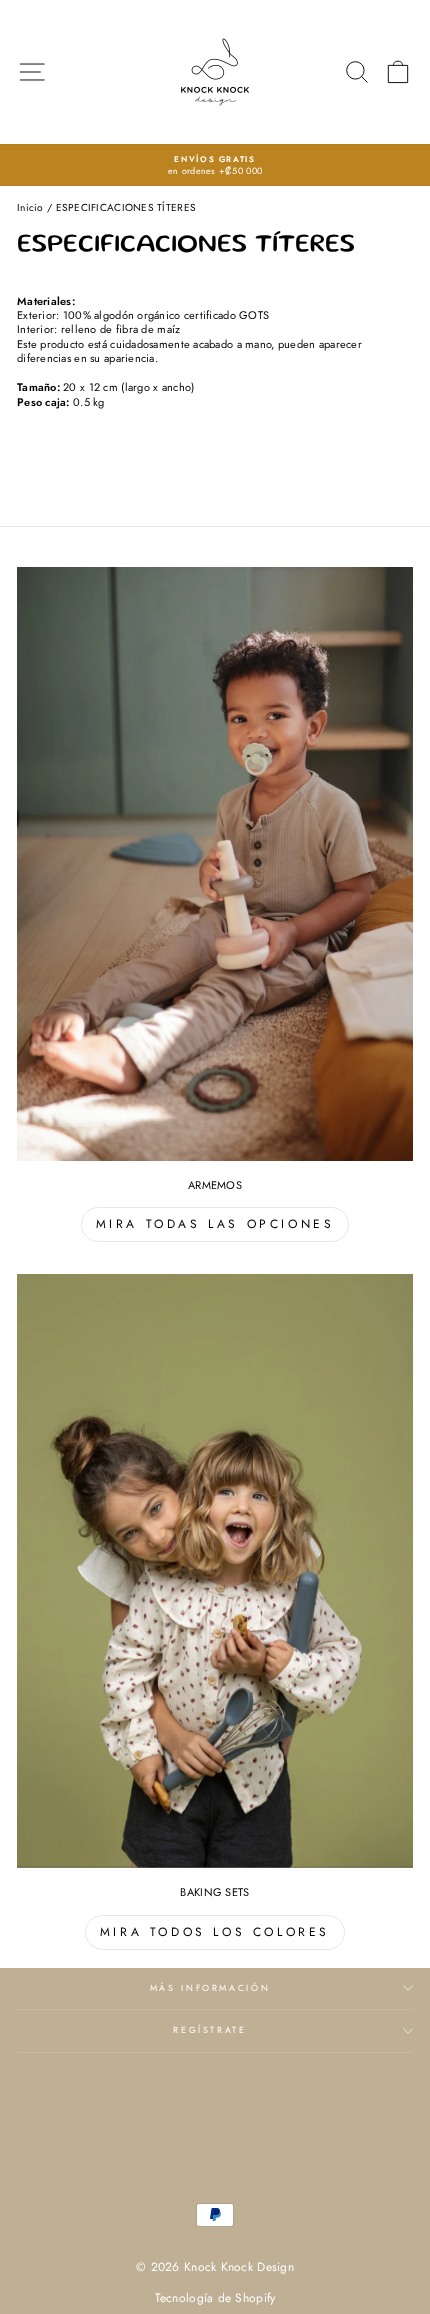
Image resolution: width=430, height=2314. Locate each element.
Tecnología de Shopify (215, 2298)
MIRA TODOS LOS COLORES (215, 1932)
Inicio (30, 207)
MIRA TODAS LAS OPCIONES (215, 1224)
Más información (210, 1988)
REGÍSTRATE (210, 2030)
